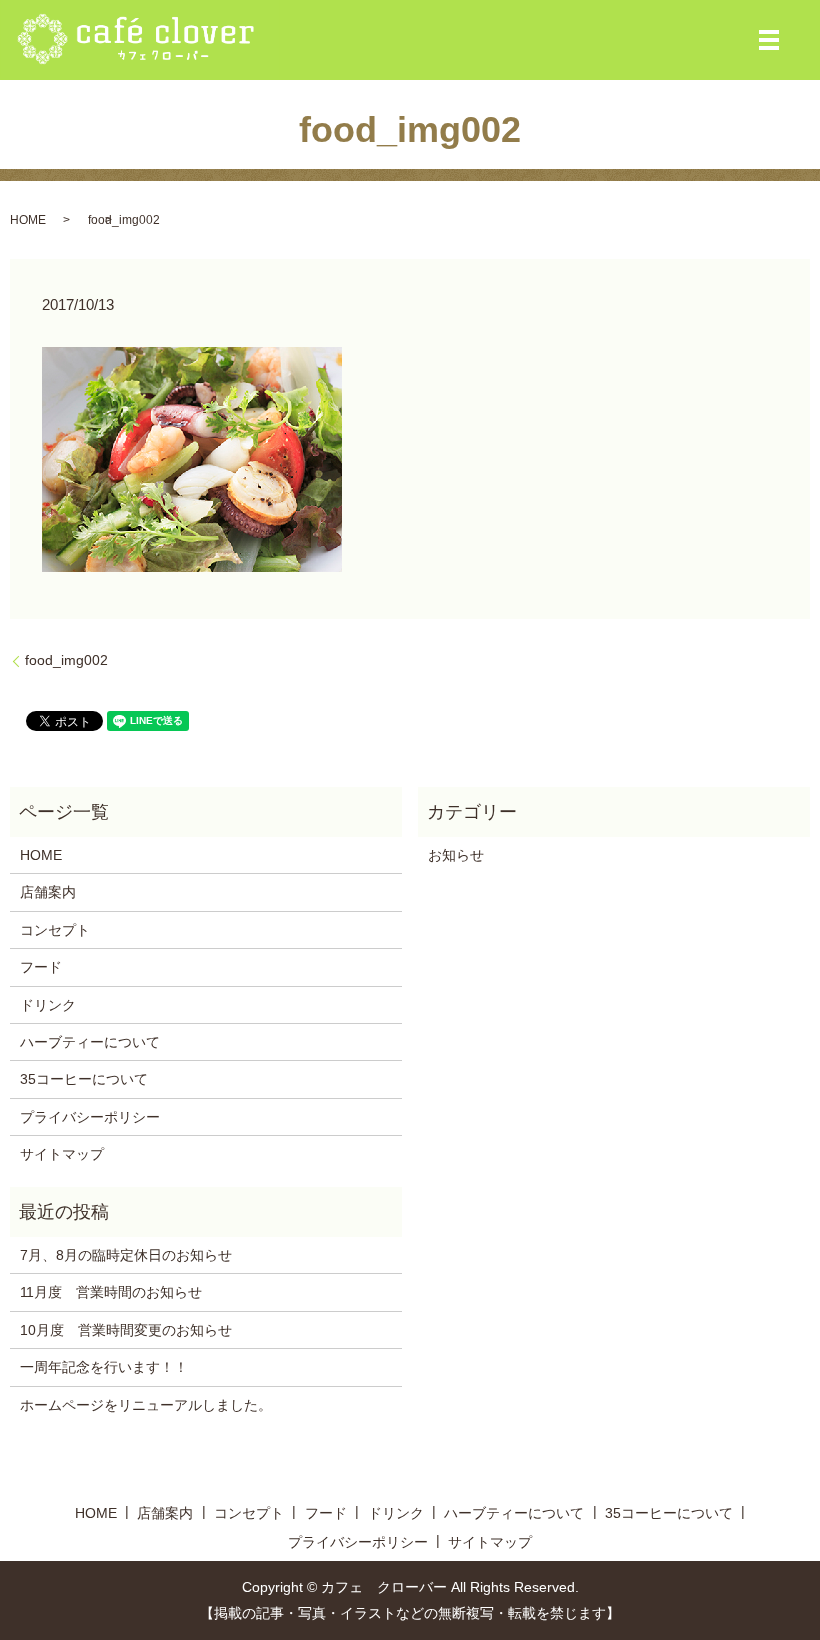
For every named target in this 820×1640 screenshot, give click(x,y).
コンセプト (55, 930)
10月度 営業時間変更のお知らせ (126, 1330)
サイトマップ (62, 1154)
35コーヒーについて (84, 1079)
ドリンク (48, 1005)
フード (41, 967)
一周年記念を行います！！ (104, 1367)
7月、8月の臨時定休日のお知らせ (126, 1255)
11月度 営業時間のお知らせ (111, 1292)
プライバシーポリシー (90, 1117)
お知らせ (456, 855)
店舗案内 (48, 892)
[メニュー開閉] (769, 40)
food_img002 (66, 660)
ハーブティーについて (90, 1042)
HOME (28, 220)
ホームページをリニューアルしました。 (146, 1405)
